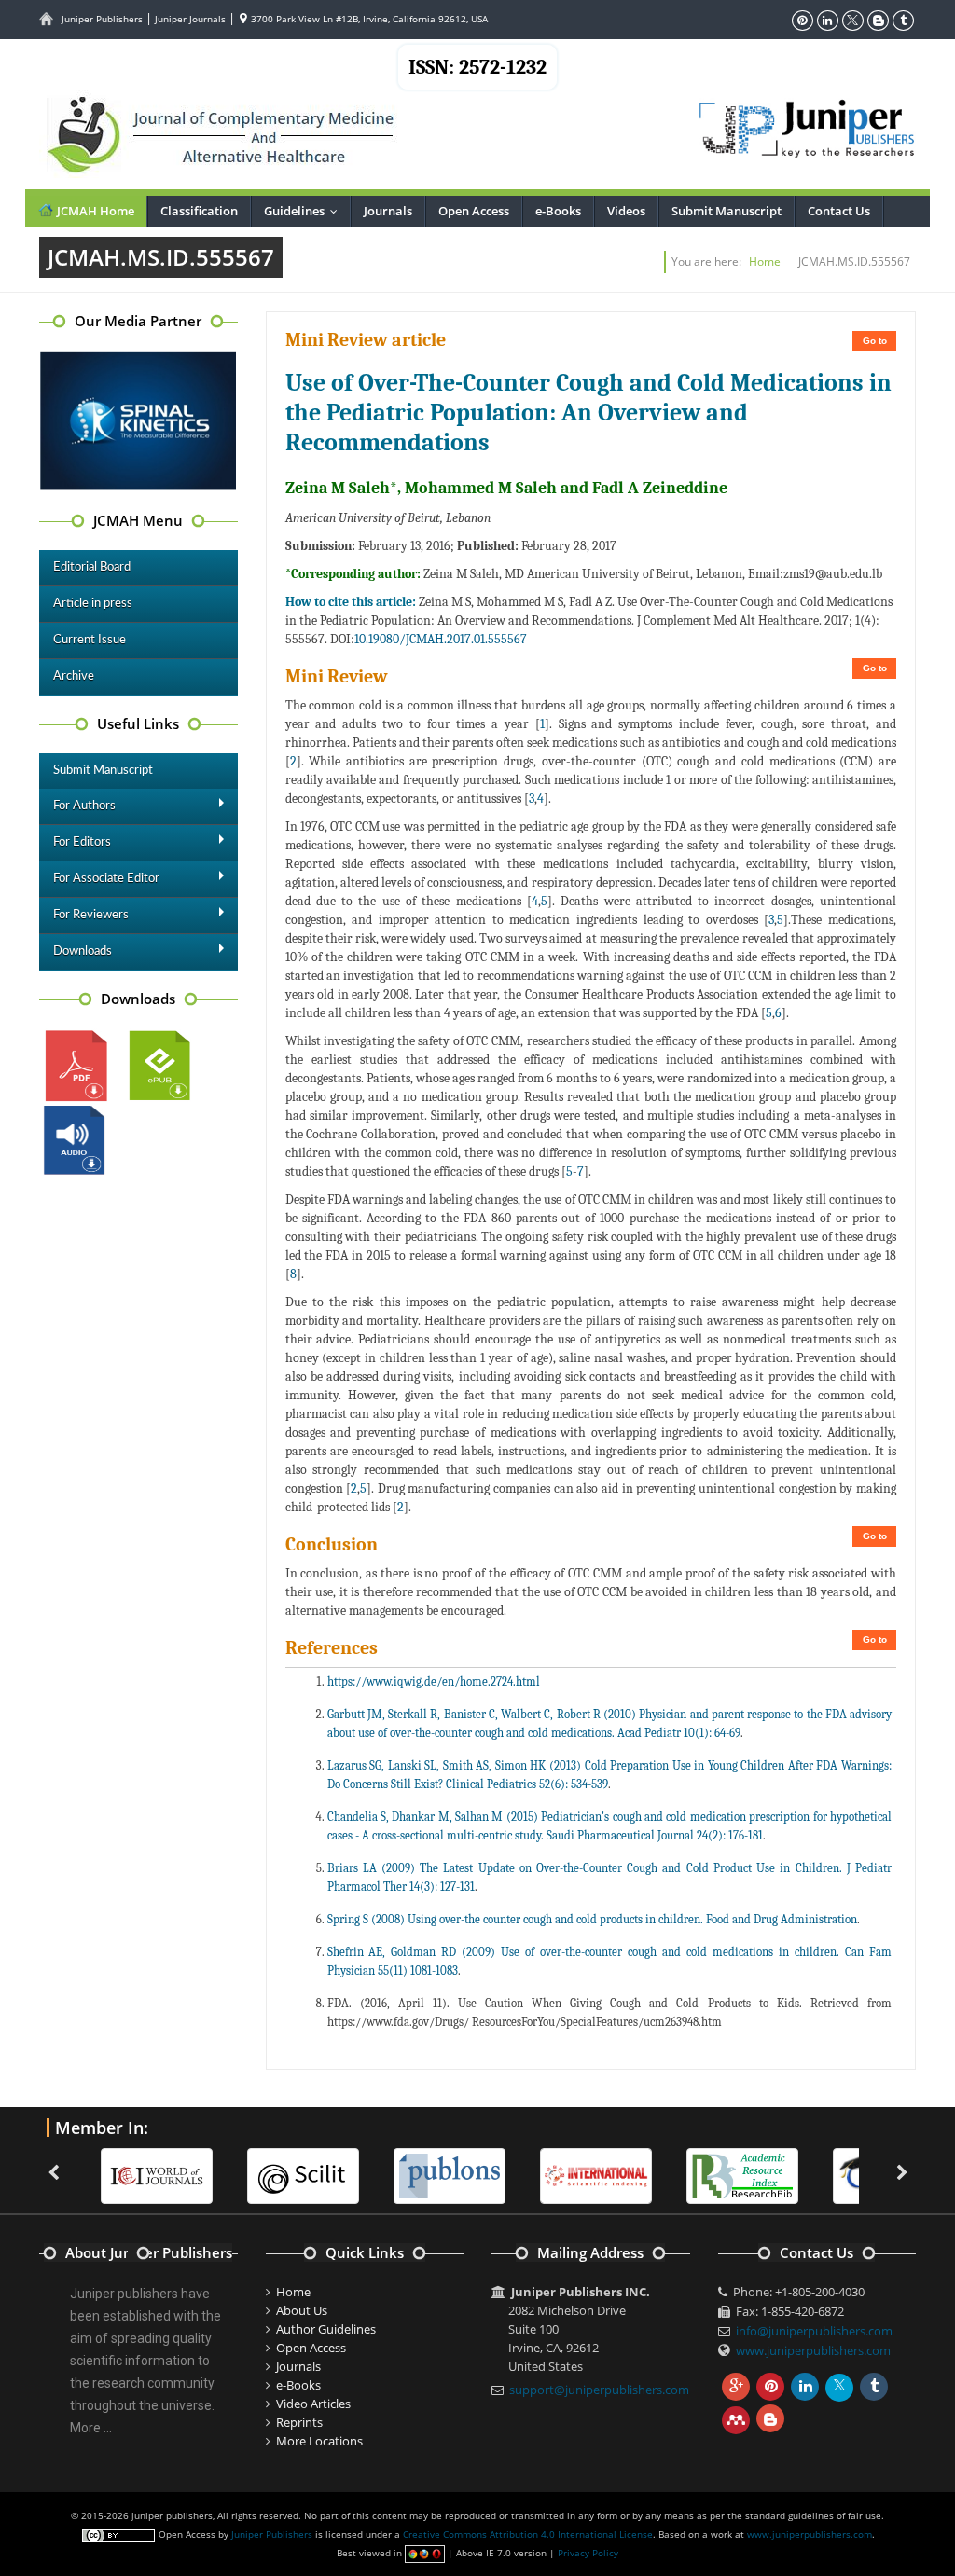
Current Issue (90, 640)
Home (765, 262)
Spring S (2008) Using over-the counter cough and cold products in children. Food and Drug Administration (592, 1919)
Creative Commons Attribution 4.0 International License (528, 2534)
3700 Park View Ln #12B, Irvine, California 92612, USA (368, 19)
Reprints (299, 2422)
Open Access (474, 211)
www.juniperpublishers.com (813, 2350)
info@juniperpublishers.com (814, 2331)
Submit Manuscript (727, 211)
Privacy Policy (588, 2553)
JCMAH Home (94, 211)
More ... (91, 2428)
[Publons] (423, 2174)
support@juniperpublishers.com (599, 2390)
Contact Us (839, 211)
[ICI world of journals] (131, 2174)
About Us (302, 2310)
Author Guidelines (326, 2329)
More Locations (319, 2441)
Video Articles (313, 2404)
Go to (875, 341)
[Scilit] (277, 2174)
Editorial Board (92, 567)
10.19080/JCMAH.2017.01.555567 (441, 639)
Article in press (93, 604)
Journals (388, 211)
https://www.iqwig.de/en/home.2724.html (434, 1681)
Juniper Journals (190, 19)
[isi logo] (570, 2174)
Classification (199, 211)
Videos (626, 211)
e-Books (558, 211)
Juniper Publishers (102, 19)
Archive (74, 676)
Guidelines (305, 211)
